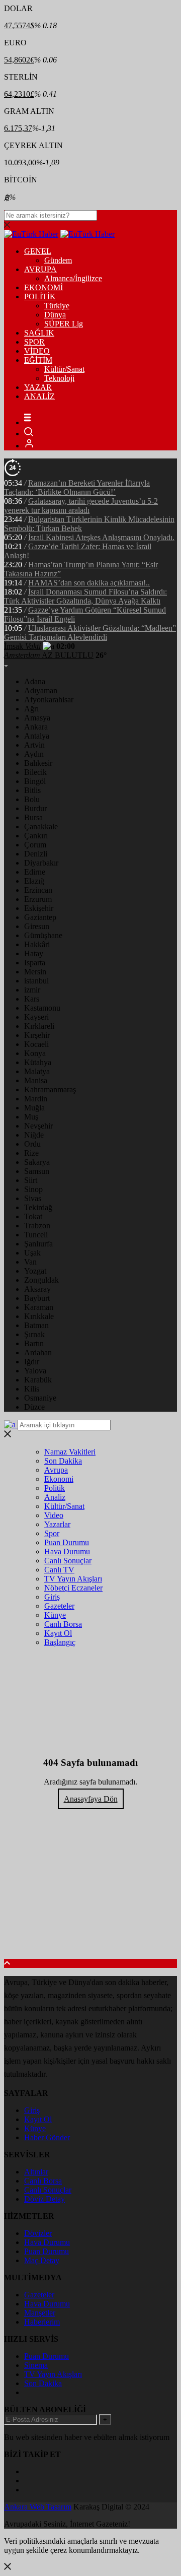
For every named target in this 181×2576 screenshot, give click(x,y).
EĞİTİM (38, 360)
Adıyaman (41, 690)
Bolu (32, 799)
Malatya (37, 1071)
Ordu (32, 1144)
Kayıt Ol (58, 1633)
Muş (31, 1117)
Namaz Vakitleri (70, 1452)
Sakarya (37, 1162)
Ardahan (38, 1352)
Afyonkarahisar (49, 700)
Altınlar (36, 2172)
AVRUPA (40, 269)
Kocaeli (36, 1044)
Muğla (34, 1108)
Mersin (35, 972)
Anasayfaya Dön (91, 1799)
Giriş (52, 1597)
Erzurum (38, 899)
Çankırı (36, 836)
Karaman (39, 1307)
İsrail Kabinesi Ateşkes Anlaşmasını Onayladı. (101, 537)
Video (54, 1515)
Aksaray (37, 1289)
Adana (35, 681)
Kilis (32, 1389)
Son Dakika (63, 1461)
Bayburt (37, 1298)
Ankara (36, 727)
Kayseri (36, 1017)
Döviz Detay (44, 2199)
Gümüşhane (43, 935)
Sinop (33, 1189)
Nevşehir (38, 1126)
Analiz (55, 1497)
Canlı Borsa (63, 1624)
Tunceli (36, 1235)
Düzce (34, 1407)
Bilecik (35, 772)
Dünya (55, 315)
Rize (31, 1153)
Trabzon (37, 1226)
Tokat (33, 1216)
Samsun (37, 1171)
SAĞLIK (39, 333)
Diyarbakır (41, 863)
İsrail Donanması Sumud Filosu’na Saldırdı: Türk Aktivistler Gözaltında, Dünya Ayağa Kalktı (85, 596)
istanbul (36, 981)
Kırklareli (39, 1026)
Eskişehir (39, 908)
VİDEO (37, 351)
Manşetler (40, 2313)
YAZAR (38, 387)
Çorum (35, 845)
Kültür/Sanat (64, 369)
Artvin (34, 745)
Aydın (34, 754)
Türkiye (57, 306)
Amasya (37, 718)
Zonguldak (41, 1280)
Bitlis (32, 790)
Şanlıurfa (38, 1244)
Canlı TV (59, 1570)
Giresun (37, 926)
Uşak (32, 1253)
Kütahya (38, 1062)
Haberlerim (42, 2322)
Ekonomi (59, 1479)
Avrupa (56, 1470)
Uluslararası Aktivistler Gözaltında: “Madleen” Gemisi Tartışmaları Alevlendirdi (90, 633)
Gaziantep (40, 917)
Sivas (33, 1198)
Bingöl (35, 781)
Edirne (35, 872)
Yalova (35, 1371)
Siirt (31, 1180)
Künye (55, 1615)
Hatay (34, 953)
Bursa (33, 817)
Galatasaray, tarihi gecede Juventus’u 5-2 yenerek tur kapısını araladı (81, 506)
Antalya (37, 736)
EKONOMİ (43, 287)
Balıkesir (38, 763)
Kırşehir (37, 1035)
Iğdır (32, 1362)
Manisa (36, 1080)
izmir (32, 990)
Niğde (34, 1135)
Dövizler (38, 2233)
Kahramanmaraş (50, 1089)
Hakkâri (37, 944)
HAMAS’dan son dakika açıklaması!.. (89, 583)
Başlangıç (60, 1642)
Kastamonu (42, 1008)
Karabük (38, 1380)
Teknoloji (59, 378)
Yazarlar (57, 1524)
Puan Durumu (67, 1542)
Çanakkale (41, 827)
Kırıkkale (39, 1316)
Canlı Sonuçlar (68, 1561)
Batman (36, 1325)
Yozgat (35, 1271)
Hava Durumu (67, 1551)
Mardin (36, 1099)
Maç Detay (42, 2260)
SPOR (34, 342)
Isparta (35, 963)
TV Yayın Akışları (73, 1579)
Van (30, 1262)
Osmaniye (40, 1398)
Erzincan (38, 890)
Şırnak (34, 1334)
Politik (55, 1488)
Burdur (35, 808)
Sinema (36, 2365)
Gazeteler (59, 1606)
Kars (32, 999)
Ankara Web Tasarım (38, 2507)
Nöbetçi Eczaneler (73, 1588)
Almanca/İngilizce (73, 278)
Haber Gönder (47, 2137)
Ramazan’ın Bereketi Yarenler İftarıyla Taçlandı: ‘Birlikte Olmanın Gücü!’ (77, 487)
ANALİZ (39, 396)
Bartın (34, 1343)
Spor (52, 1533)
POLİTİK (40, 296)
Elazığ (34, 881)
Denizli (36, 854)
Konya (35, 1053)
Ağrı (31, 709)
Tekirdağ (38, 1207)
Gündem (58, 260)
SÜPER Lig (64, 324)
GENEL (38, 251)
